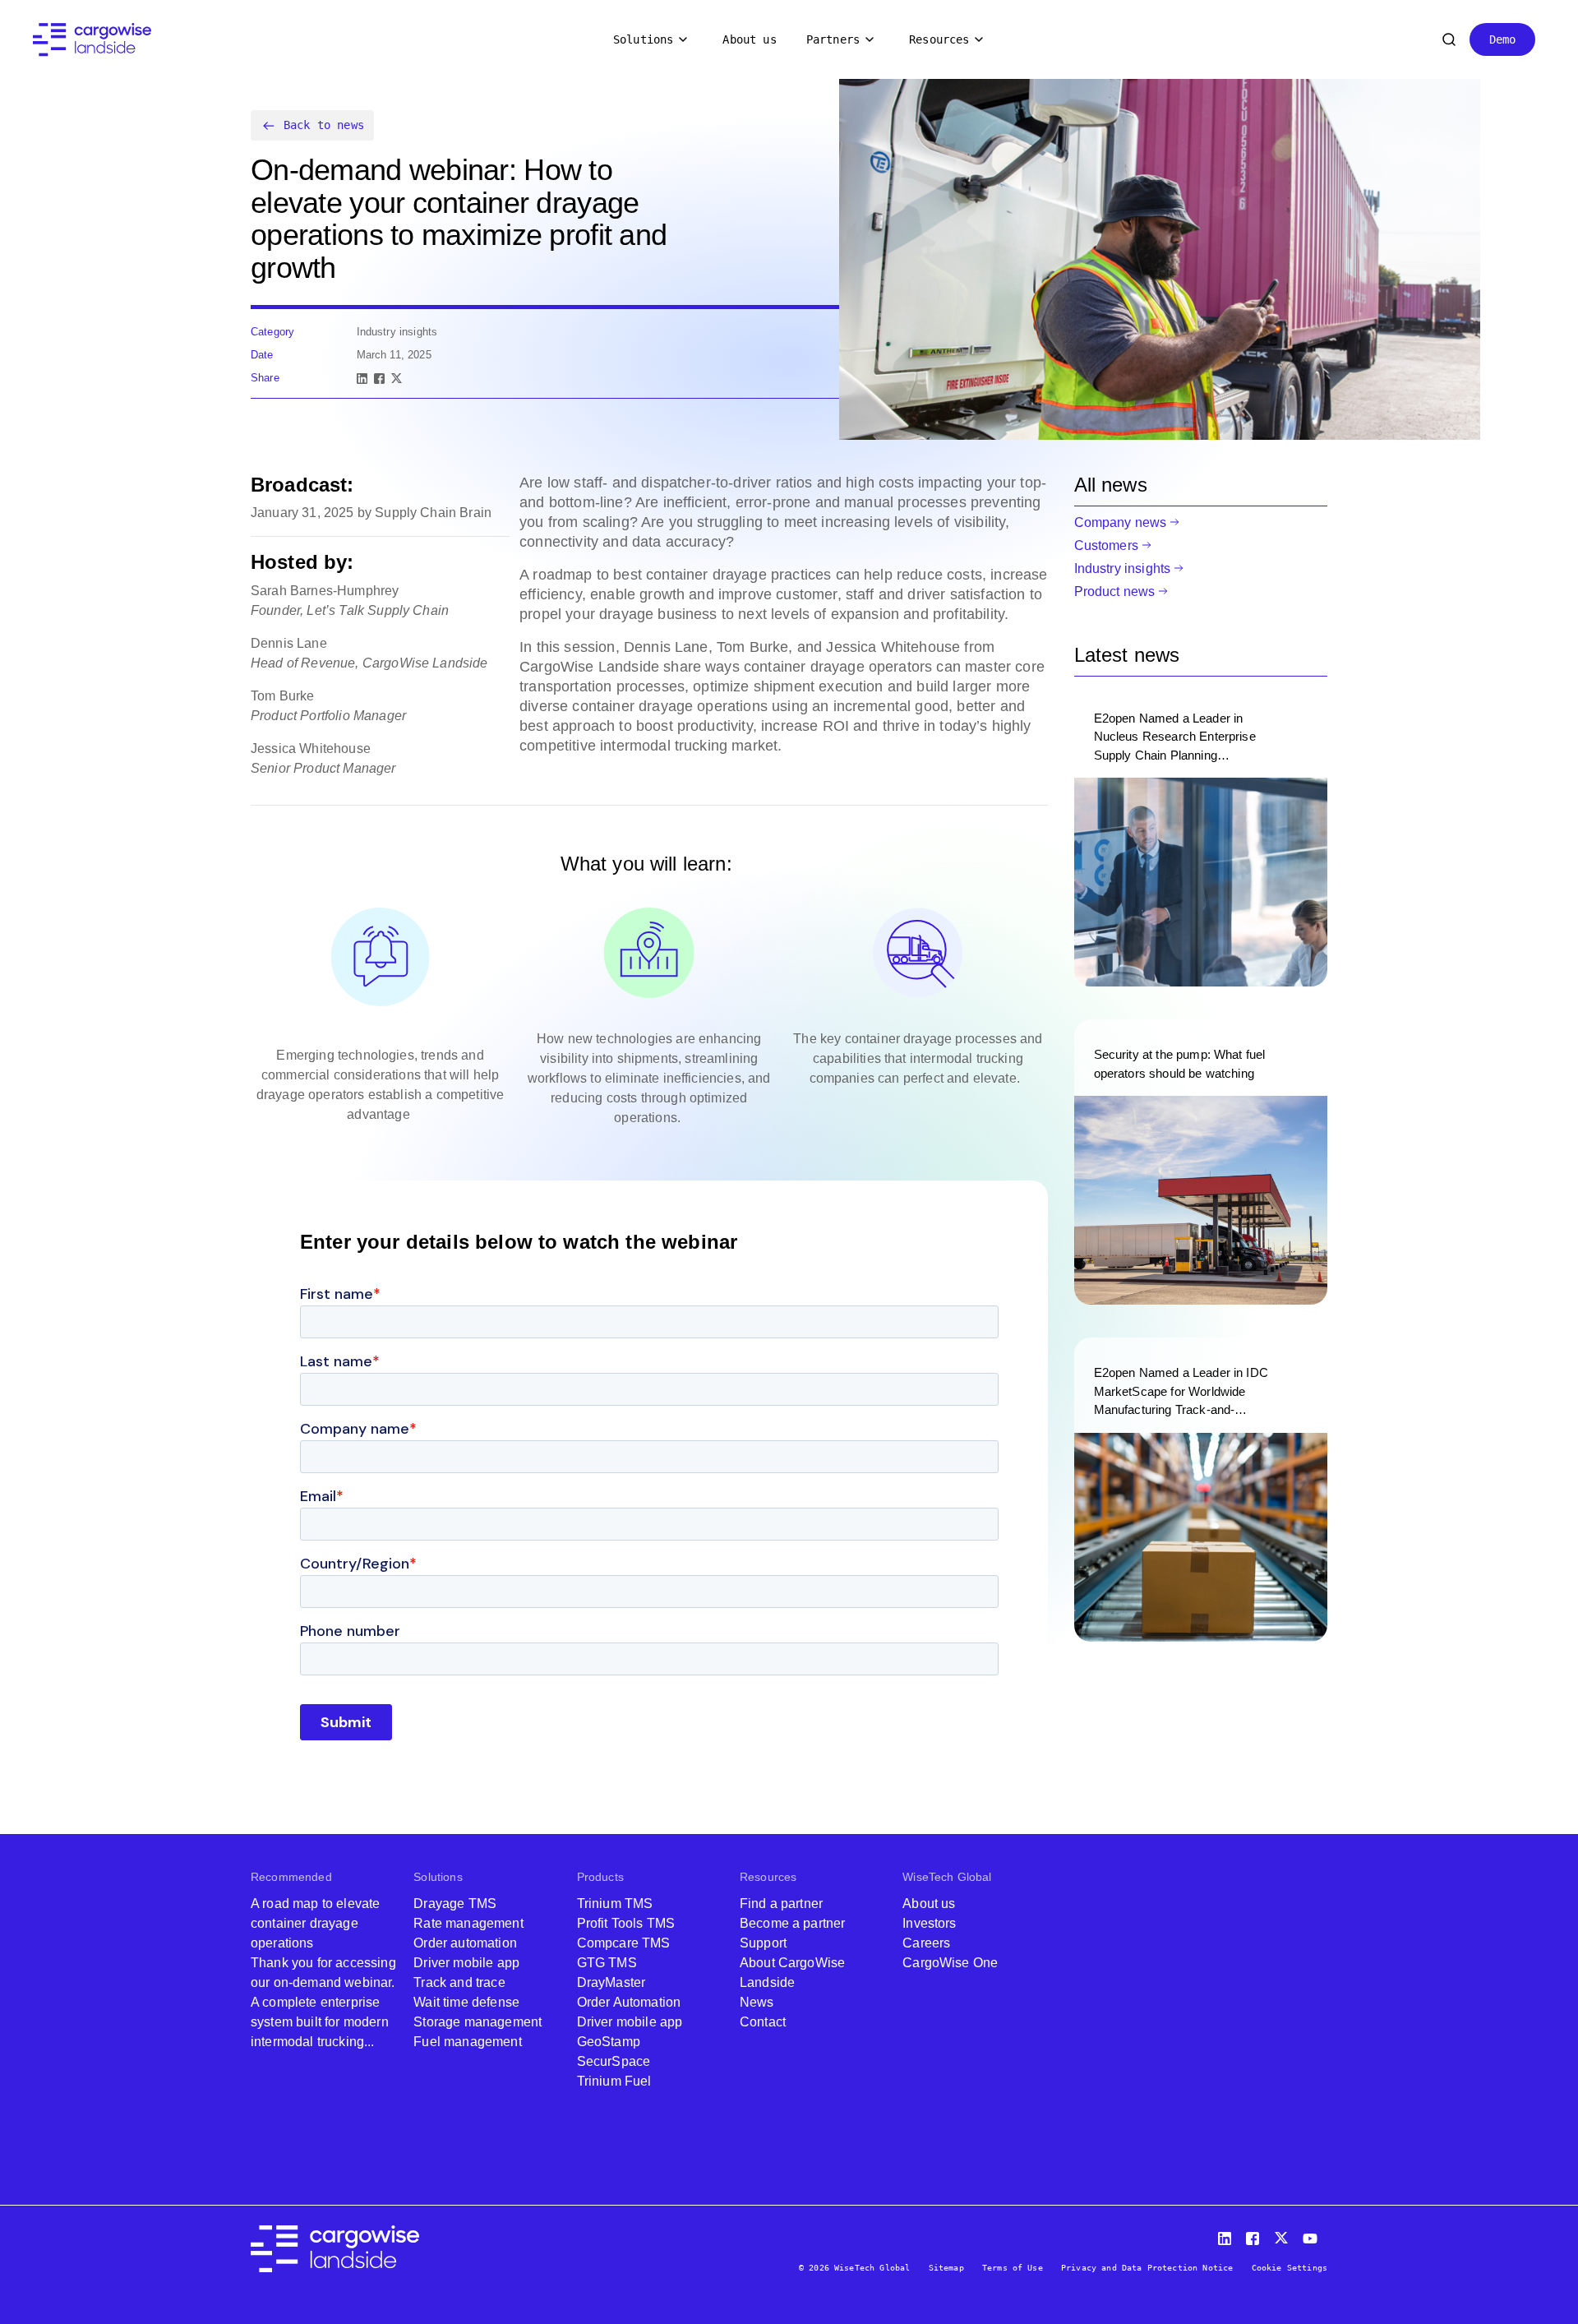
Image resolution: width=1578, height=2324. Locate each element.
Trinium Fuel (614, 2081)
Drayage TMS (455, 1904)
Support (763, 1943)
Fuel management (467, 2042)
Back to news (324, 125)
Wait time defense (466, 2002)
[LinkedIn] (362, 379)
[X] (397, 379)
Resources (939, 39)
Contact (763, 2022)
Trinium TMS (615, 1904)
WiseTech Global (947, 1877)
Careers (926, 1943)
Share (265, 378)
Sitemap (946, 2268)
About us (749, 39)
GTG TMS (607, 1963)
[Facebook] (379, 379)
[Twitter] (1283, 2235)
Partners (833, 39)
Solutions (643, 39)
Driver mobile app (466, 1963)
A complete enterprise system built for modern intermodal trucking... (320, 2022)
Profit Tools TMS (626, 1923)
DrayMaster (611, 1982)
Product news (1115, 591)
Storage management (478, 2022)
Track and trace (459, 1982)
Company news (1121, 522)
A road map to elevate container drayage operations (315, 1923)
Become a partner (793, 1923)
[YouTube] (1313, 2235)
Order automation (465, 1943)
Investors (929, 1923)
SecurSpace (614, 2061)
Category (272, 332)
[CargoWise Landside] (92, 40)
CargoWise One (950, 1963)
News (757, 2002)
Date (262, 355)
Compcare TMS (624, 1943)
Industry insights (1123, 568)
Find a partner (781, 1904)
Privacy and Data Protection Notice (1147, 2268)
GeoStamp (609, 2042)
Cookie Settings (1290, 2268)
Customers (1106, 545)
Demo (1503, 39)
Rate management (468, 1923)
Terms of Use (1013, 2268)
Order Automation (629, 2002)
